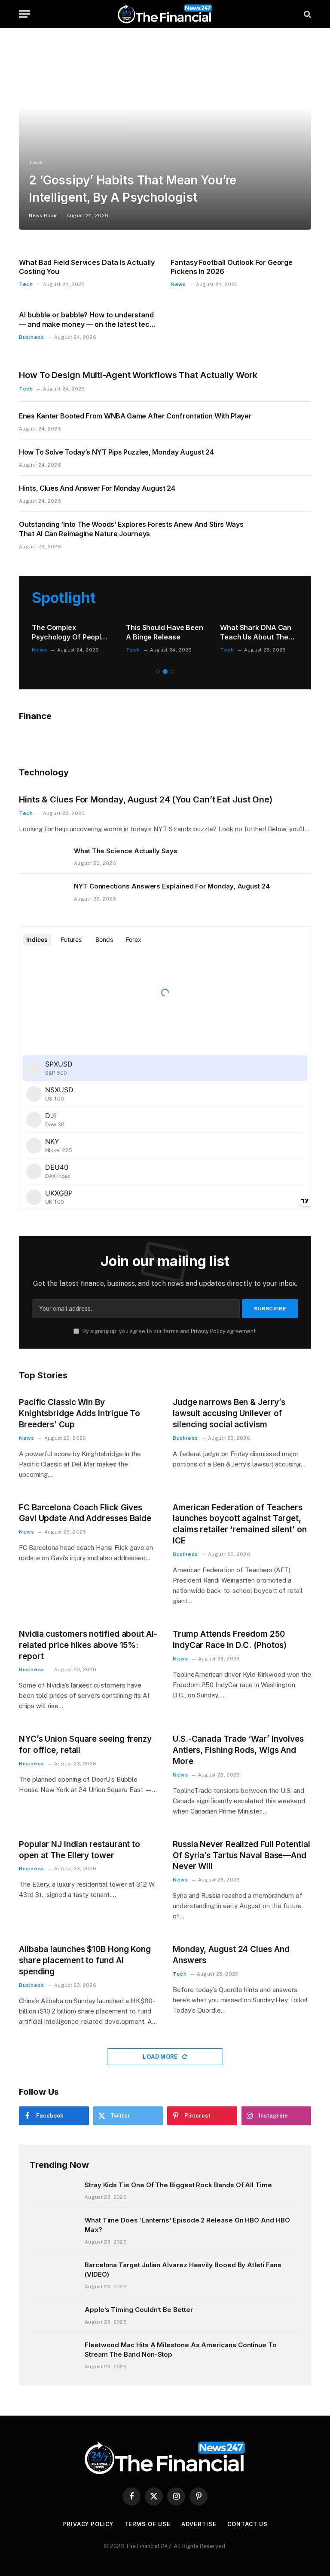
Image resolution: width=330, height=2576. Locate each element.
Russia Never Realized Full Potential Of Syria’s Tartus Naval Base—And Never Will (241, 1855)
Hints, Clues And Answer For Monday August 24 (97, 488)
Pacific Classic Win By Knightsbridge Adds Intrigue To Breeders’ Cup (79, 1413)
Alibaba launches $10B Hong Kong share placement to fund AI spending (85, 1960)
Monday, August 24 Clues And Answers (231, 1955)
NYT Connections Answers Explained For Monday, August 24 (172, 886)
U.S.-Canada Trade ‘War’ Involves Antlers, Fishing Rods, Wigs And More (238, 1750)
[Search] (307, 14)
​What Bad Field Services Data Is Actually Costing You (87, 267)
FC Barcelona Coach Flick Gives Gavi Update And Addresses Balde (85, 1513)
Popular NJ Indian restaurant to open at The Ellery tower (79, 1850)
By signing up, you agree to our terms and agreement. (169, 1331)
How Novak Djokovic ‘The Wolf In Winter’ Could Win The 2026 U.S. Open (160, 633)
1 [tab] (158, 672)
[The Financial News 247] (165, 14)
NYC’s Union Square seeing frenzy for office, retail (85, 1744)
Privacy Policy (208, 1331)
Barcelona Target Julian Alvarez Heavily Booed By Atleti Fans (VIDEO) (183, 2269)
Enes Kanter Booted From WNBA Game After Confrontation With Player (135, 416)
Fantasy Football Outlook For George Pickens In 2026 (232, 267)
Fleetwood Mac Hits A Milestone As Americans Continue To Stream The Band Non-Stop (181, 2349)
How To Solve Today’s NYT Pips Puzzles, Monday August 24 (116, 452)
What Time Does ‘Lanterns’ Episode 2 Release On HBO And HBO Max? (187, 2225)
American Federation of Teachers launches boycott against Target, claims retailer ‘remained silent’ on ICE (240, 1524)
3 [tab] (173, 672)
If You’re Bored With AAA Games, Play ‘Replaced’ (254, 633)
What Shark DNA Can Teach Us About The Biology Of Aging (67, 633)
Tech (36, 163)
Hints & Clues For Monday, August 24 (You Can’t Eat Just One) (146, 799)
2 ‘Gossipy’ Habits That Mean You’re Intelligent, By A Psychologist (133, 189)
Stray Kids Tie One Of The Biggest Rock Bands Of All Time (178, 2185)
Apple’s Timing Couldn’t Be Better (139, 2310)
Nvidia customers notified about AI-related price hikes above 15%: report (88, 1645)
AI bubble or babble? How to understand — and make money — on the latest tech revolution (86, 320)
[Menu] (24, 14)
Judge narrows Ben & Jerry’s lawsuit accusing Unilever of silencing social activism (229, 1413)
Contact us (247, 2524)
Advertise (199, 2524)
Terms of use (147, 2524)
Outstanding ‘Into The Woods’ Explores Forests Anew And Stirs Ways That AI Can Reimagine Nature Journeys (131, 529)
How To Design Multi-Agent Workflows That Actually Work (138, 375)
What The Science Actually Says (126, 851)
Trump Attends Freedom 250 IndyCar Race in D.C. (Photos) (230, 1640)
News (178, 284)
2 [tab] (165, 672)
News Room (43, 215)
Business (32, 337)
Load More (161, 2057)
